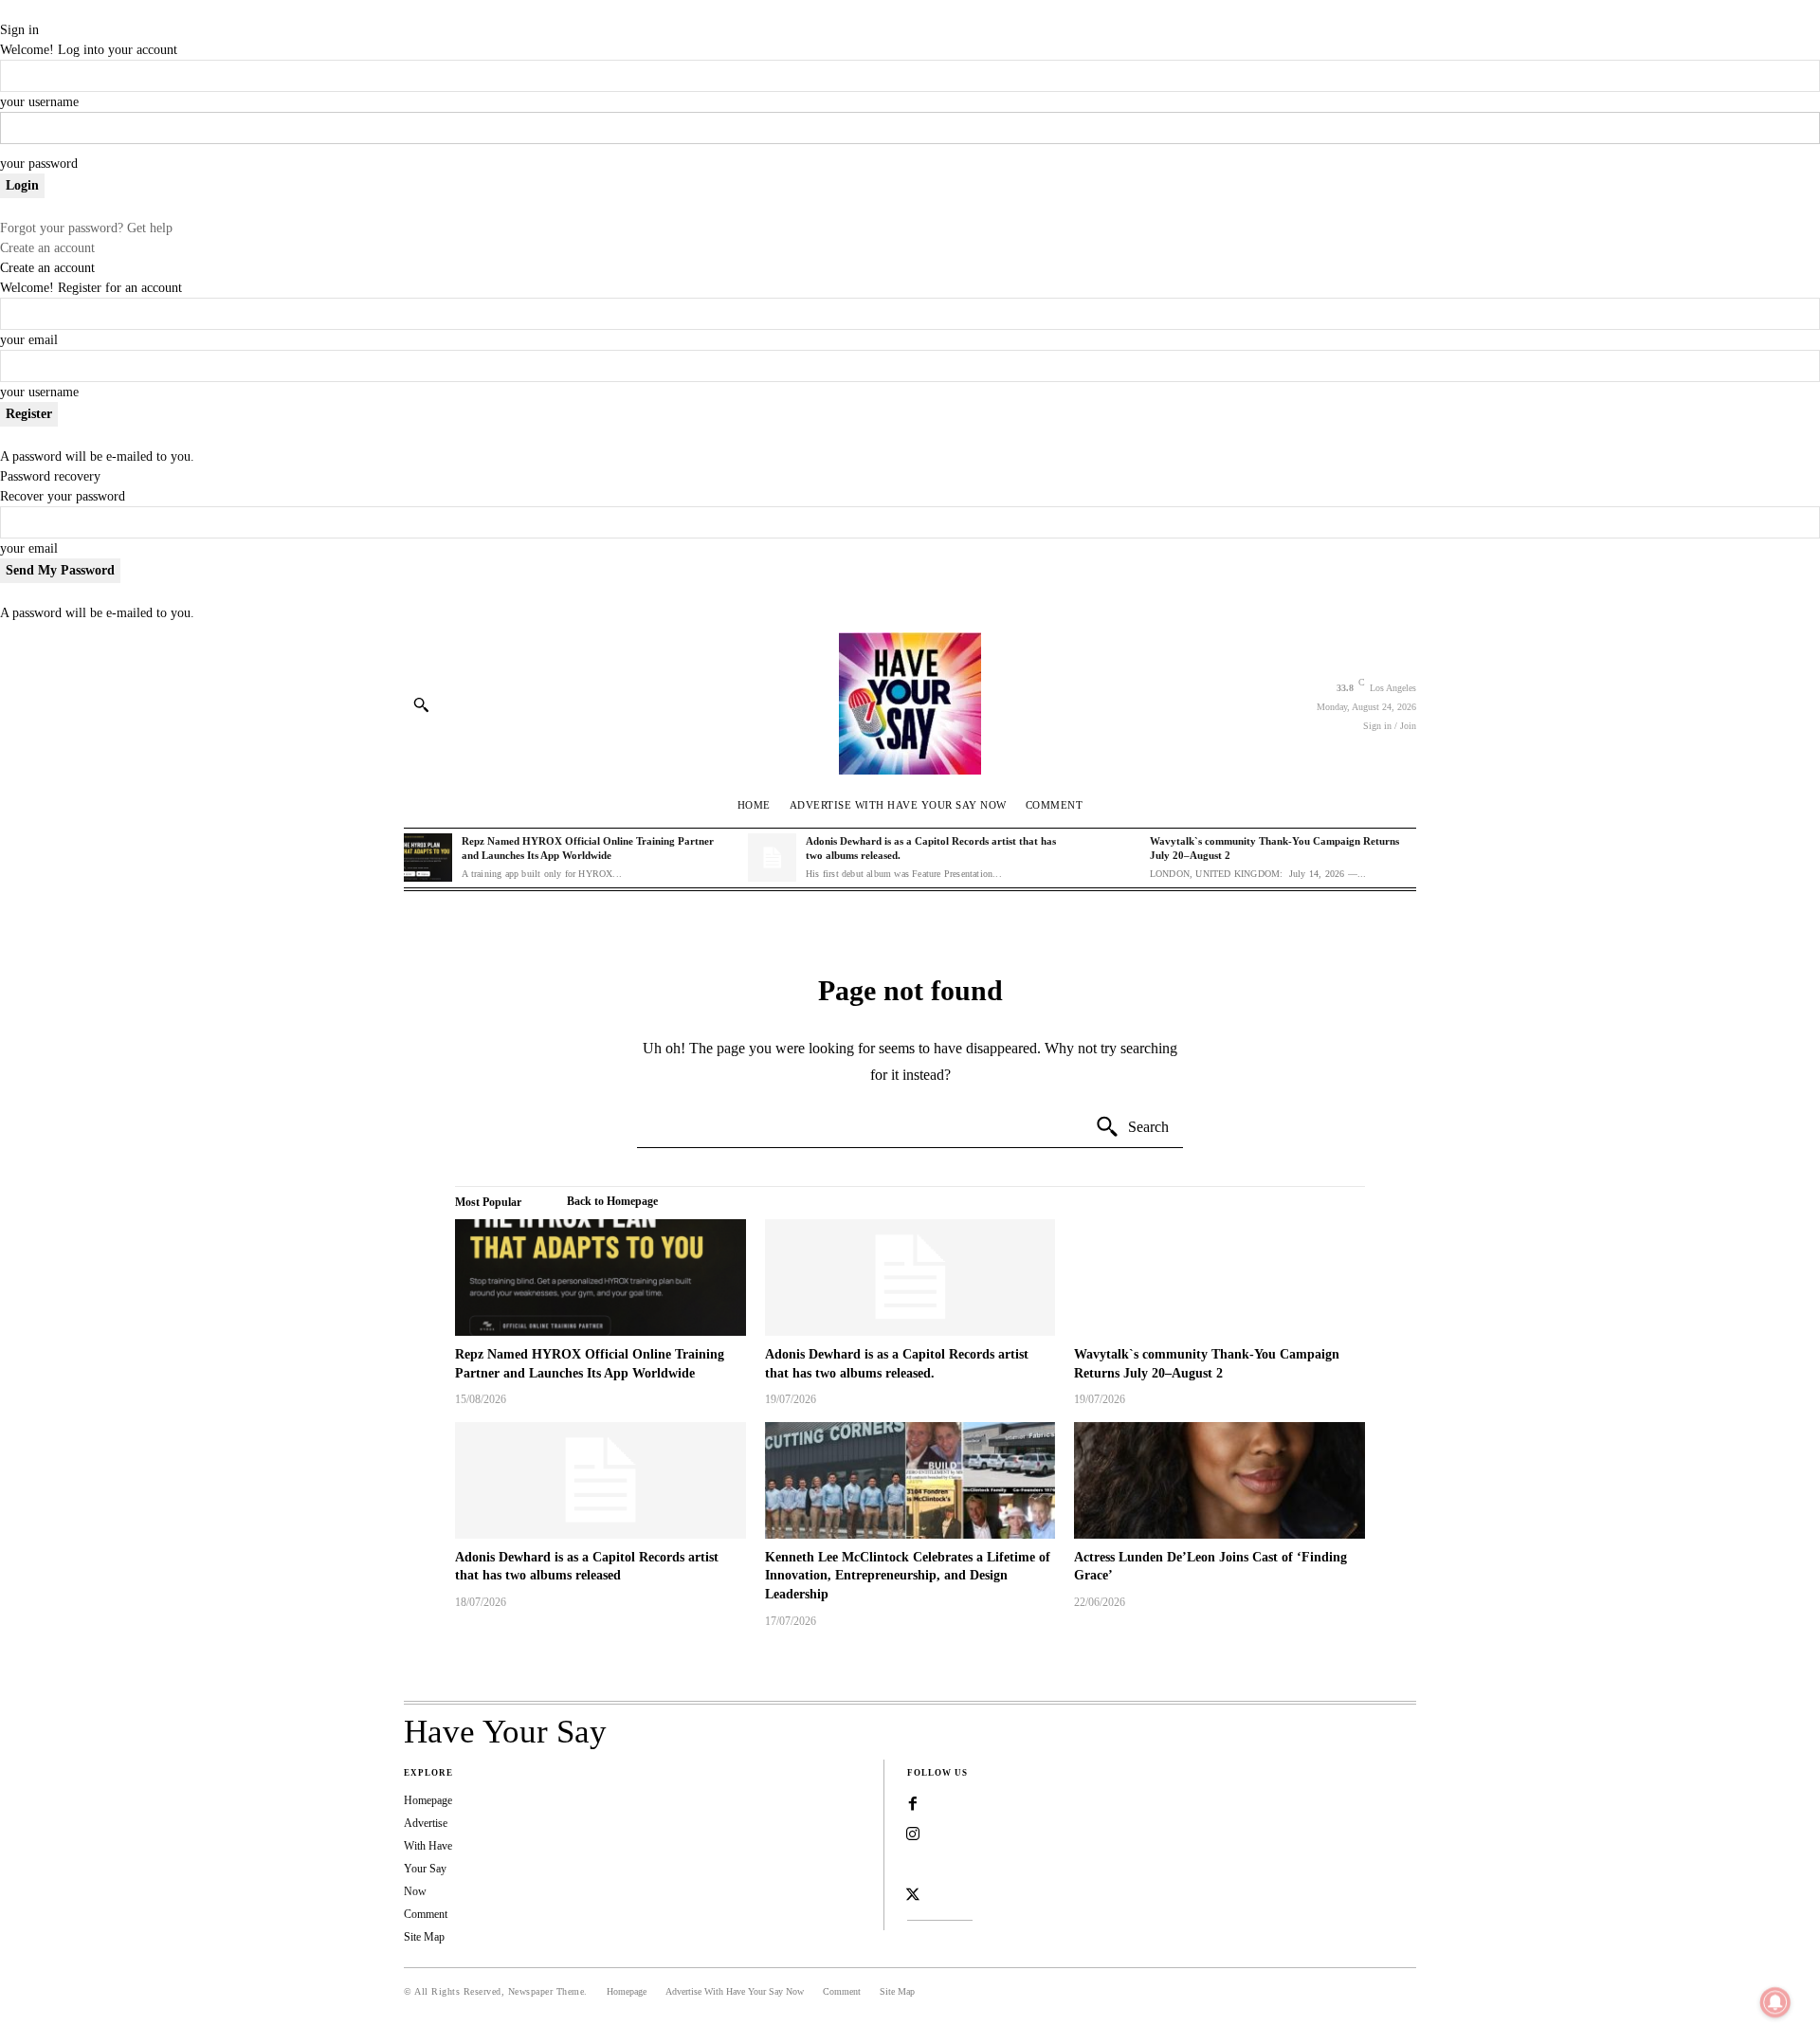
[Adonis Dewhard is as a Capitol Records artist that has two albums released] (601, 1480)
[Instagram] (913, 1834)
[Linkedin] (913, 1865)
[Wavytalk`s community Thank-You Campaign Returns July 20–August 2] (1115, 858)
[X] (913, 1895)
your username (39, 102)
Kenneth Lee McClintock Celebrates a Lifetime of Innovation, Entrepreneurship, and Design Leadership (908, 1576)
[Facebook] (913, 1804)
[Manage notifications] (1775, 2002)
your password (39, 164)
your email (29, 340)
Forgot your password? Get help (86, 228)
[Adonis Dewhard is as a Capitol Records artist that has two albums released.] (772, 858)
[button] (421, 704)
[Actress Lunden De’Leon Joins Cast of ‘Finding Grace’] (1219, 1480)
